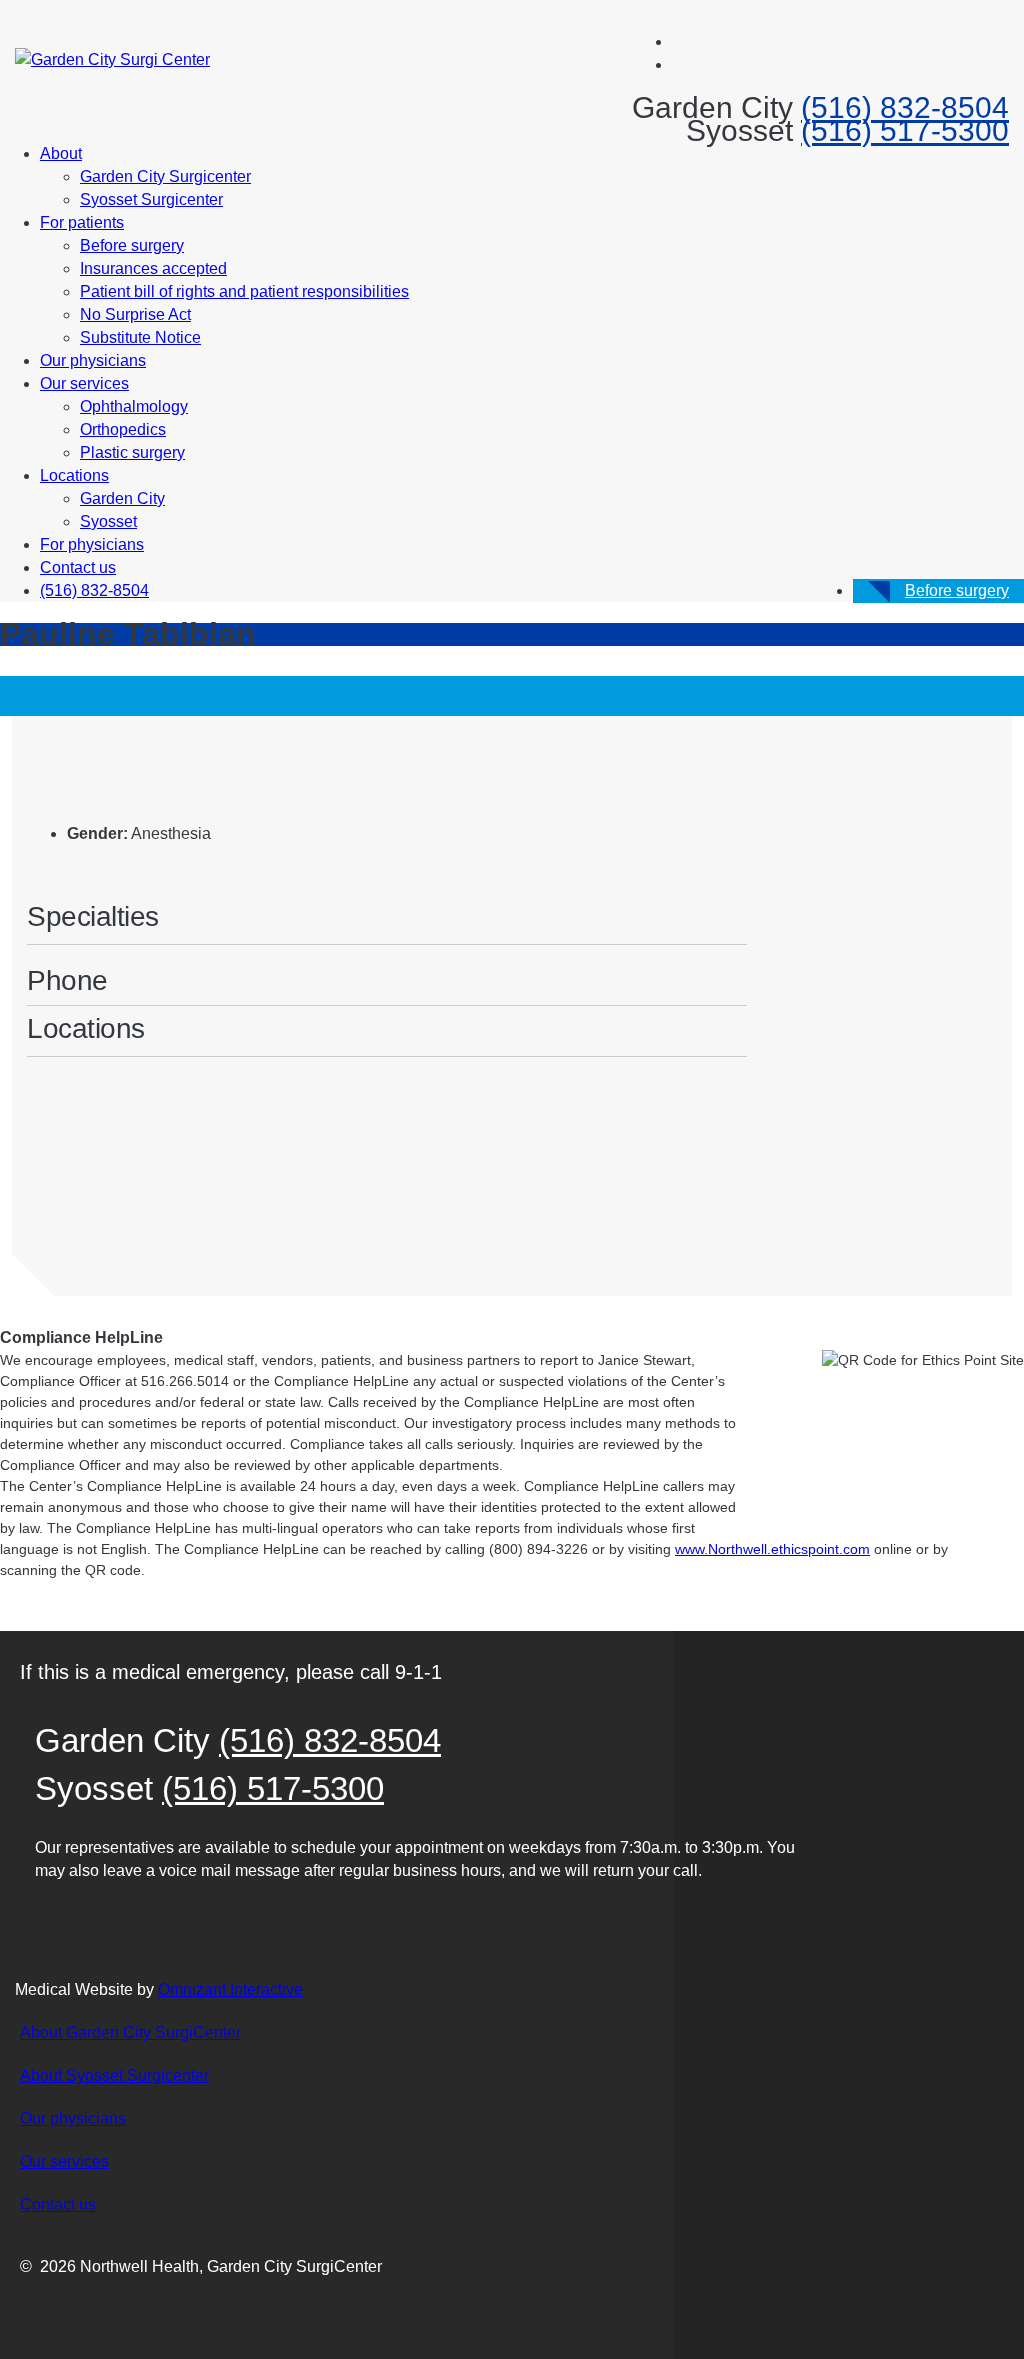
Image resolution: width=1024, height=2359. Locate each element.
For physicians (92, 544)
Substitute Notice (140, 337)
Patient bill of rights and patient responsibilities (244, 291)
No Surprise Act (135, 314)
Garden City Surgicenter (165, 176)
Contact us (78, 567)
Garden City (122, 498)
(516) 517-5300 (905, 130)
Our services (84, 383)
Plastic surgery (132, 452)
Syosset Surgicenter (151, 199)
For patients (82, 222)
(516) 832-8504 (905, 107)
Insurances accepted (153, 268)
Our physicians (93, 360)
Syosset (108, 521)
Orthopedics (123, 429)
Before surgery (132, 245)
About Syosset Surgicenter (114, 2075)
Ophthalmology (134, 406)
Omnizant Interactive (230, 1989)
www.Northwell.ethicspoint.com (772, 1549)
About (61, 153)
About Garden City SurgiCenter (130, 2032)
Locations (74, 475)
